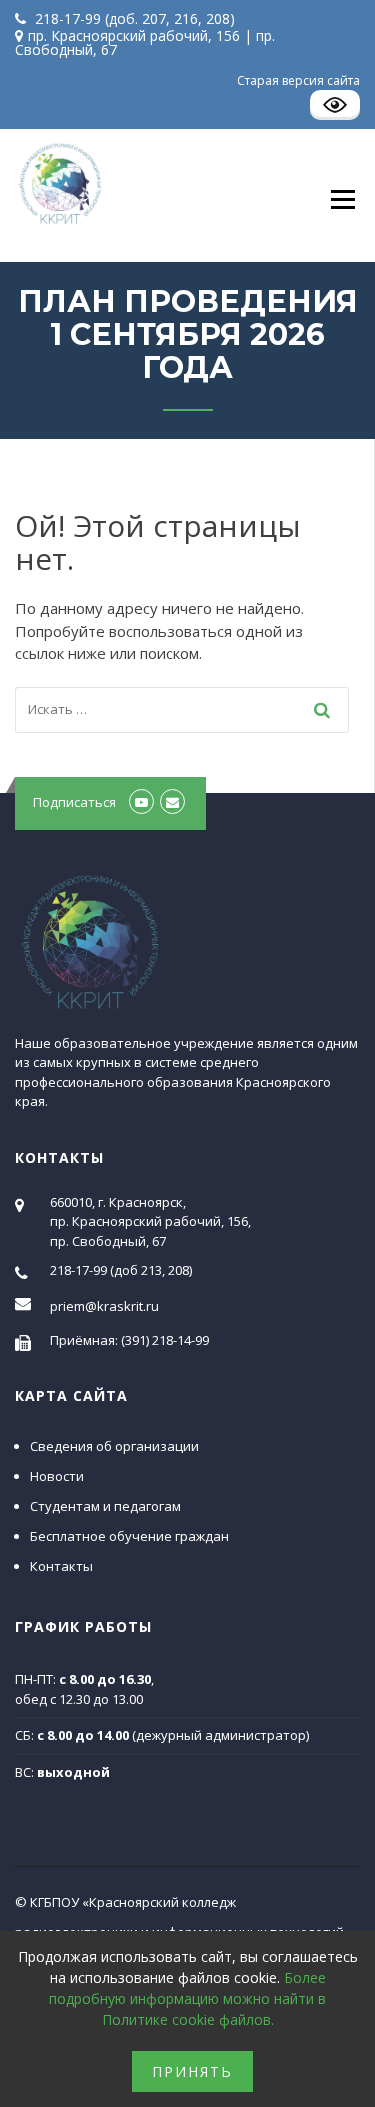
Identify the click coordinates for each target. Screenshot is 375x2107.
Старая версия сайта (298, 80)
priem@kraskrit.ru (104, 1306)
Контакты (61, 1566)
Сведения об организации (114, 1446)
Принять (192, 2071)
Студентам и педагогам (105, 1506)
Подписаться (74, 802)
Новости (57, 1476)
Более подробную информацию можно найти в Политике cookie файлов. (187, 1998)
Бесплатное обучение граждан (129, 1536)
